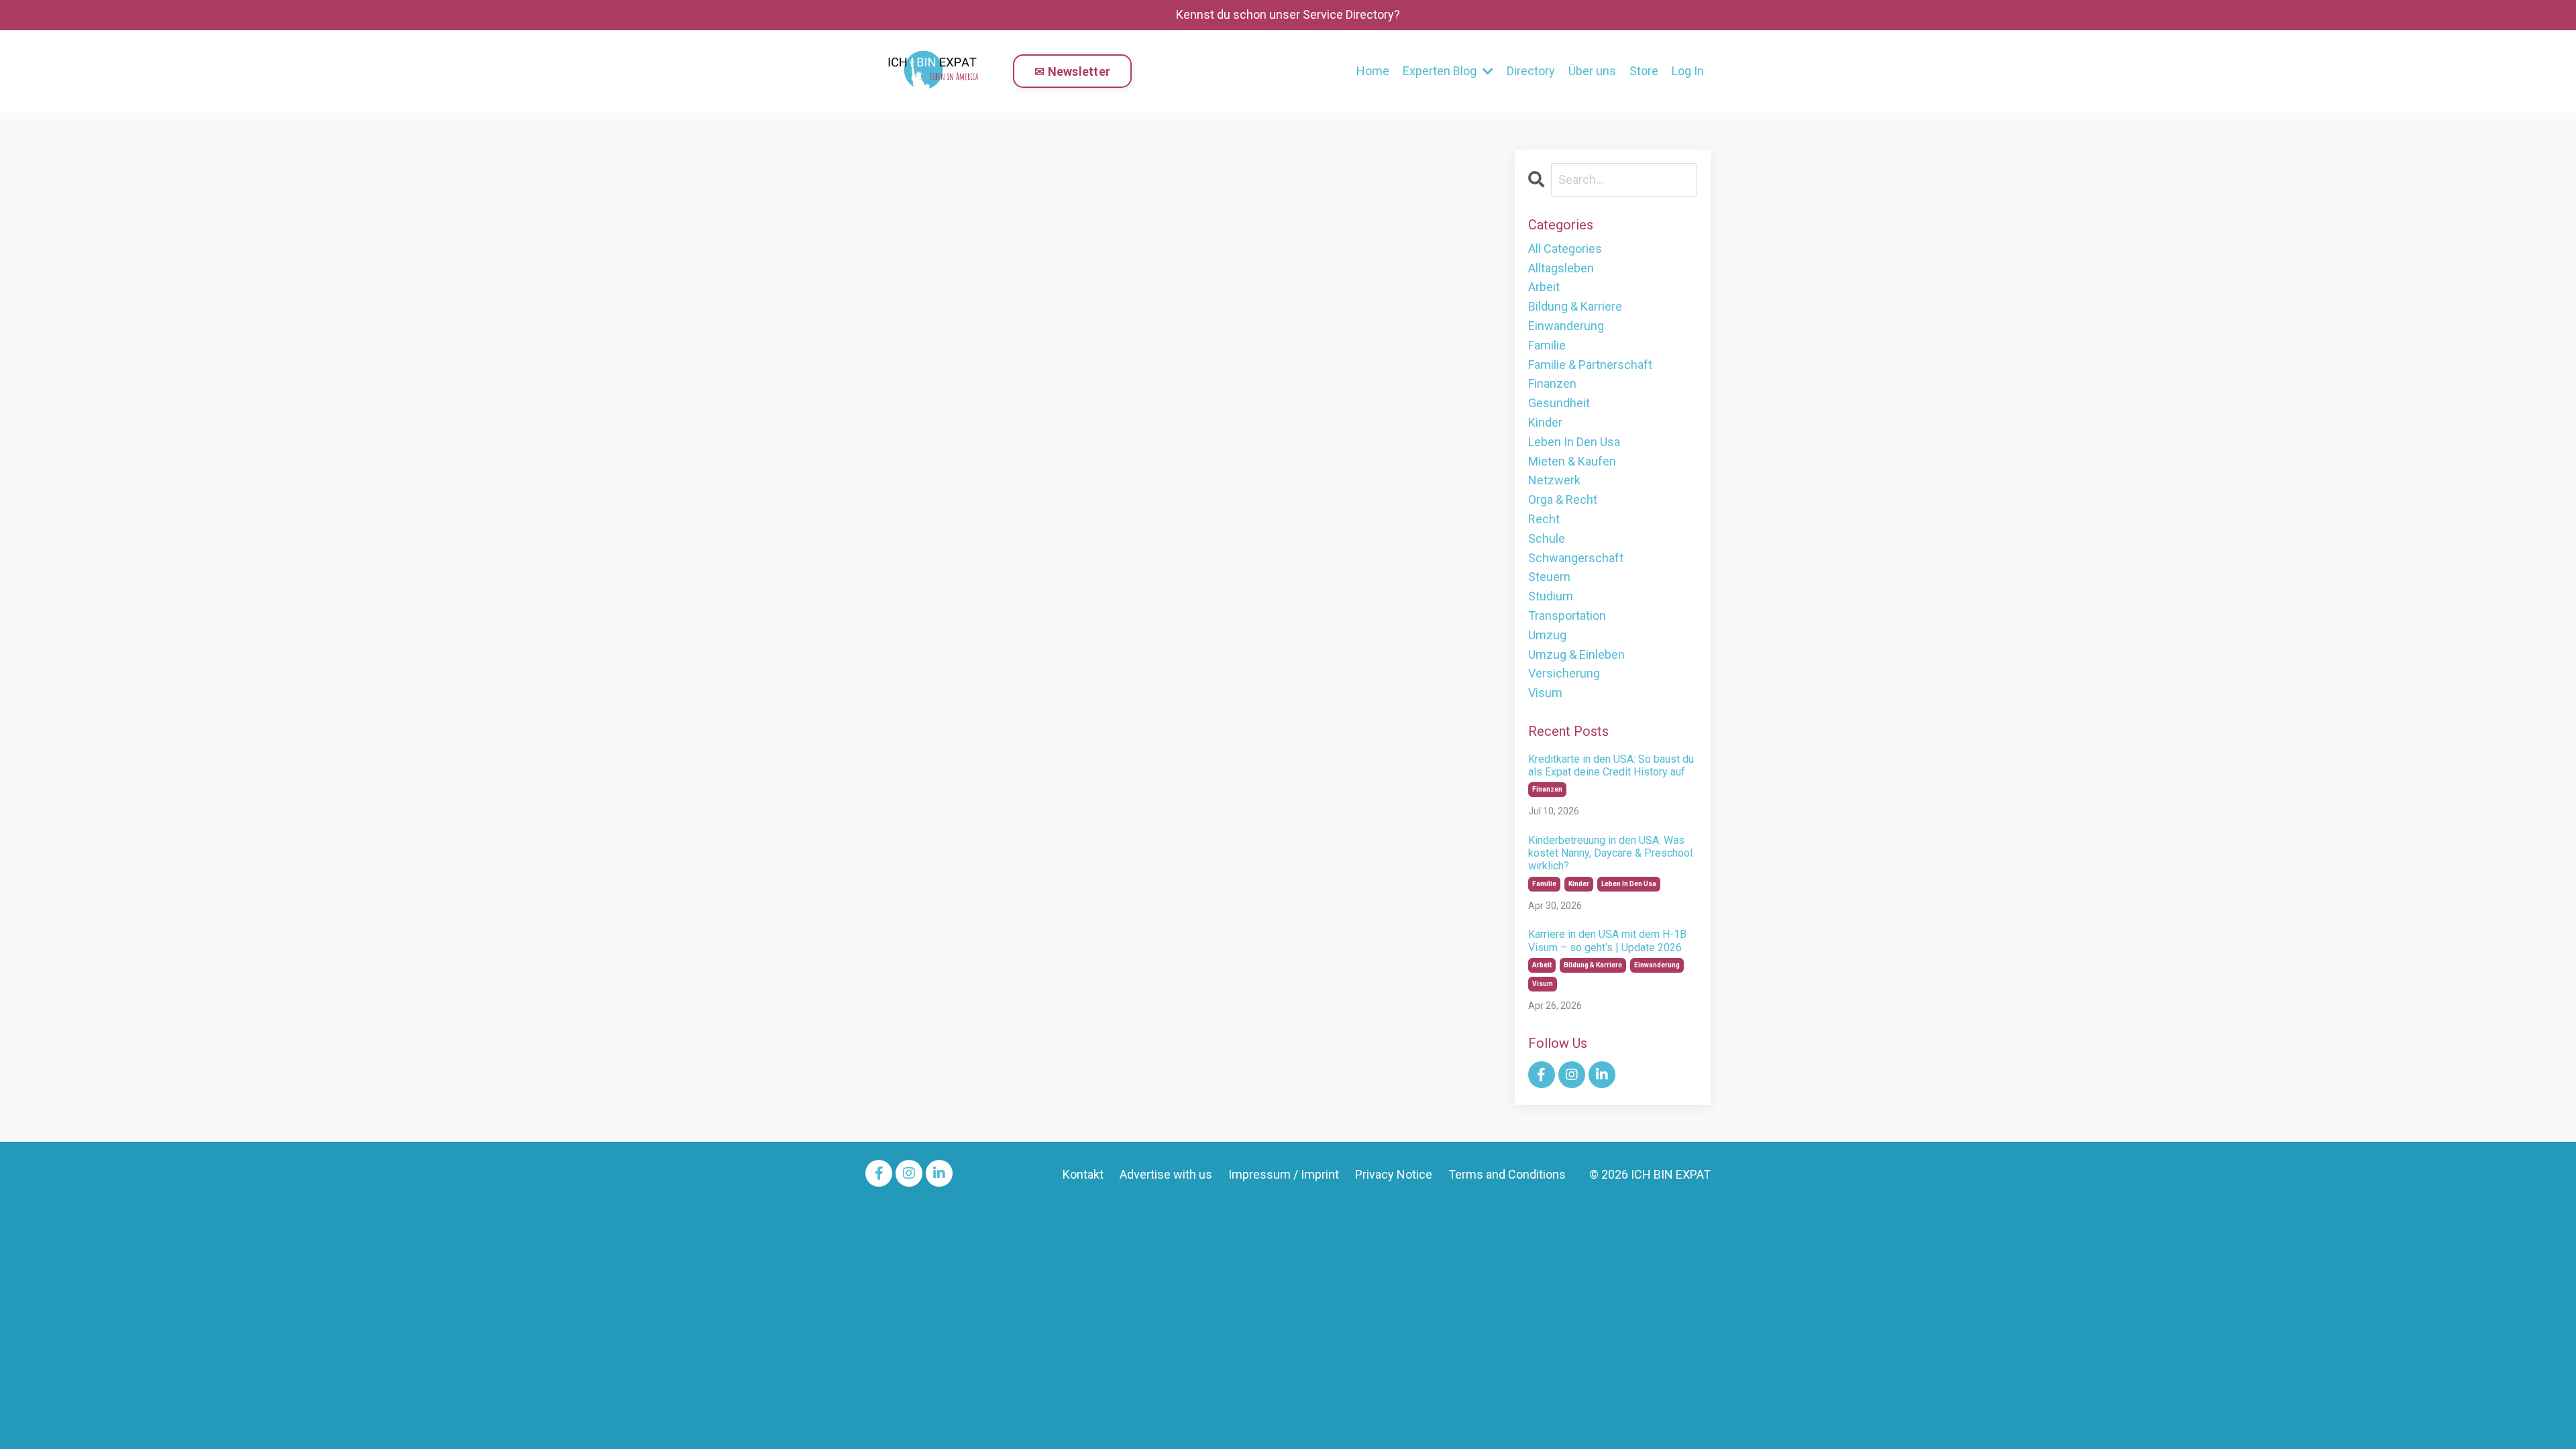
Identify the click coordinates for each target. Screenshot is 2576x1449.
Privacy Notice (1394, 1174)
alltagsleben (1561, 268)
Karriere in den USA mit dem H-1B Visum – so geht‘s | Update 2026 (1607, 941)
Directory (1531, 71)
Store (1644, 71)
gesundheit (1559, 403)
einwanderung (1566, 326)
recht (1544, 519)
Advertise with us (1166, 1174)
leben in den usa (1574, 442)
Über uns (1592, 71)
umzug (1547, 635)
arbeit (1544, 287)
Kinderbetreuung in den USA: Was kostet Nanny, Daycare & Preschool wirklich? (1610, 853)
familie (1547, 345)
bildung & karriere (1575, 306)
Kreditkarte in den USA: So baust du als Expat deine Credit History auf (1611, 765)
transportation (1567, 615)
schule (1547, 538)
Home (1373, 71)
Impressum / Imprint (1284, 1174)
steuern (1549, 577)
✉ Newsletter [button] (1072, 71)
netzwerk (1554, 480)
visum (1545, 693)
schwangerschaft (1576, 558)
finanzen (1552, 383)
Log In (1688, 71)
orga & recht (1563, 499)
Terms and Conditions (1507, 1174)
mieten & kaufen (1572, 461)
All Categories (1565, 249)
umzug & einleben (1576, 654)
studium (1551, 596)
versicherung (1564, 673)
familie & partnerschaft (1590, 365)
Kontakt (1083, 1174)
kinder (1545, 422)
